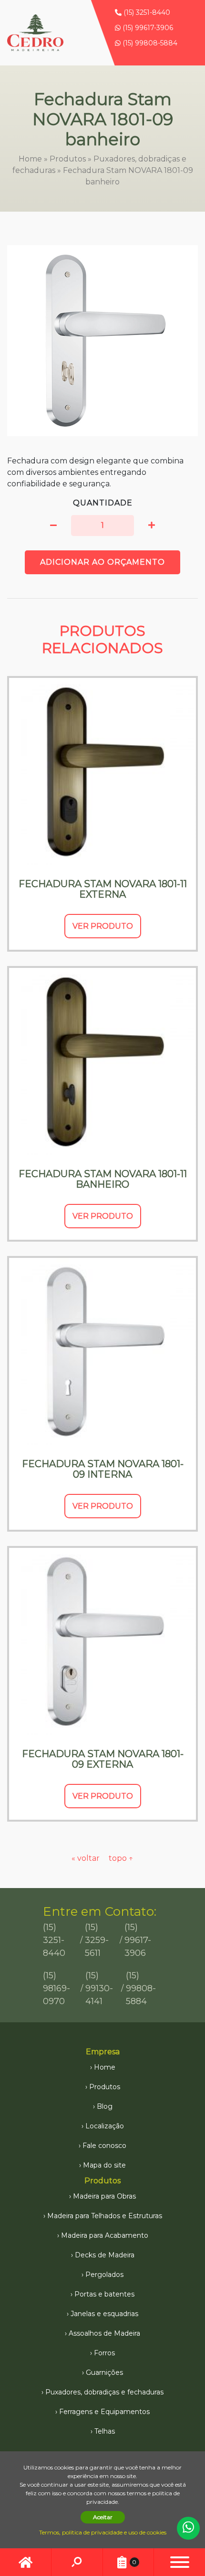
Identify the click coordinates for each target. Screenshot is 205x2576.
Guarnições (104, 2372)
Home (30, 159)
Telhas (105, 2431)
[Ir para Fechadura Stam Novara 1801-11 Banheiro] (102, 1062)
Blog (105, 2106)
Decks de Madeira (105, 2255)
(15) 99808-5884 (149, 43)
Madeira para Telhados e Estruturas (105, 2216)
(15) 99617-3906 (147, 28)
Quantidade (103, 503)
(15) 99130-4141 (99, 1988)
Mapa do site (104, 2165)
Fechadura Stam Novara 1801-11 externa (103, 889)
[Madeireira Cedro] (35, 33)
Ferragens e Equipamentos (104, 2412)
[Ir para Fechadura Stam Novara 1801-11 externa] (102, 772)
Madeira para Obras (104, 2196)
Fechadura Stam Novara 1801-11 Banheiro (103, 1179)
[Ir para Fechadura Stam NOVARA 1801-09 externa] (102, 1642)
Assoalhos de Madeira (104, 2333)
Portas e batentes (104, 2294)
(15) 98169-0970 (56, 1988)
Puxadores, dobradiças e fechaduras (104, 2392)
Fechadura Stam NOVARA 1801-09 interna (103, 1469)
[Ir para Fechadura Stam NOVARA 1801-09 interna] (102, 1352)
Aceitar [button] (103, 2517)
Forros (104, 2353)
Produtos (68, 159)
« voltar (87, 1858)
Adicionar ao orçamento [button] (102, 562)
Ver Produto (103, 926)
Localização (105, 2126)
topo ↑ (121, 1858)
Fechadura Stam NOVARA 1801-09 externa (103, 1759)
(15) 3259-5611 (97, 1940)
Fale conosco (104, 2146)
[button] (53, 526)
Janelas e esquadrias (104, 2314)
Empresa (103, 2052)
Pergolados (104, 2275)
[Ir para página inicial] (26, 2562)
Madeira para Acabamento (105, 2235)
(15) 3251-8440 (146, 12)
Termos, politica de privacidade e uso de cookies (103, 2532)
